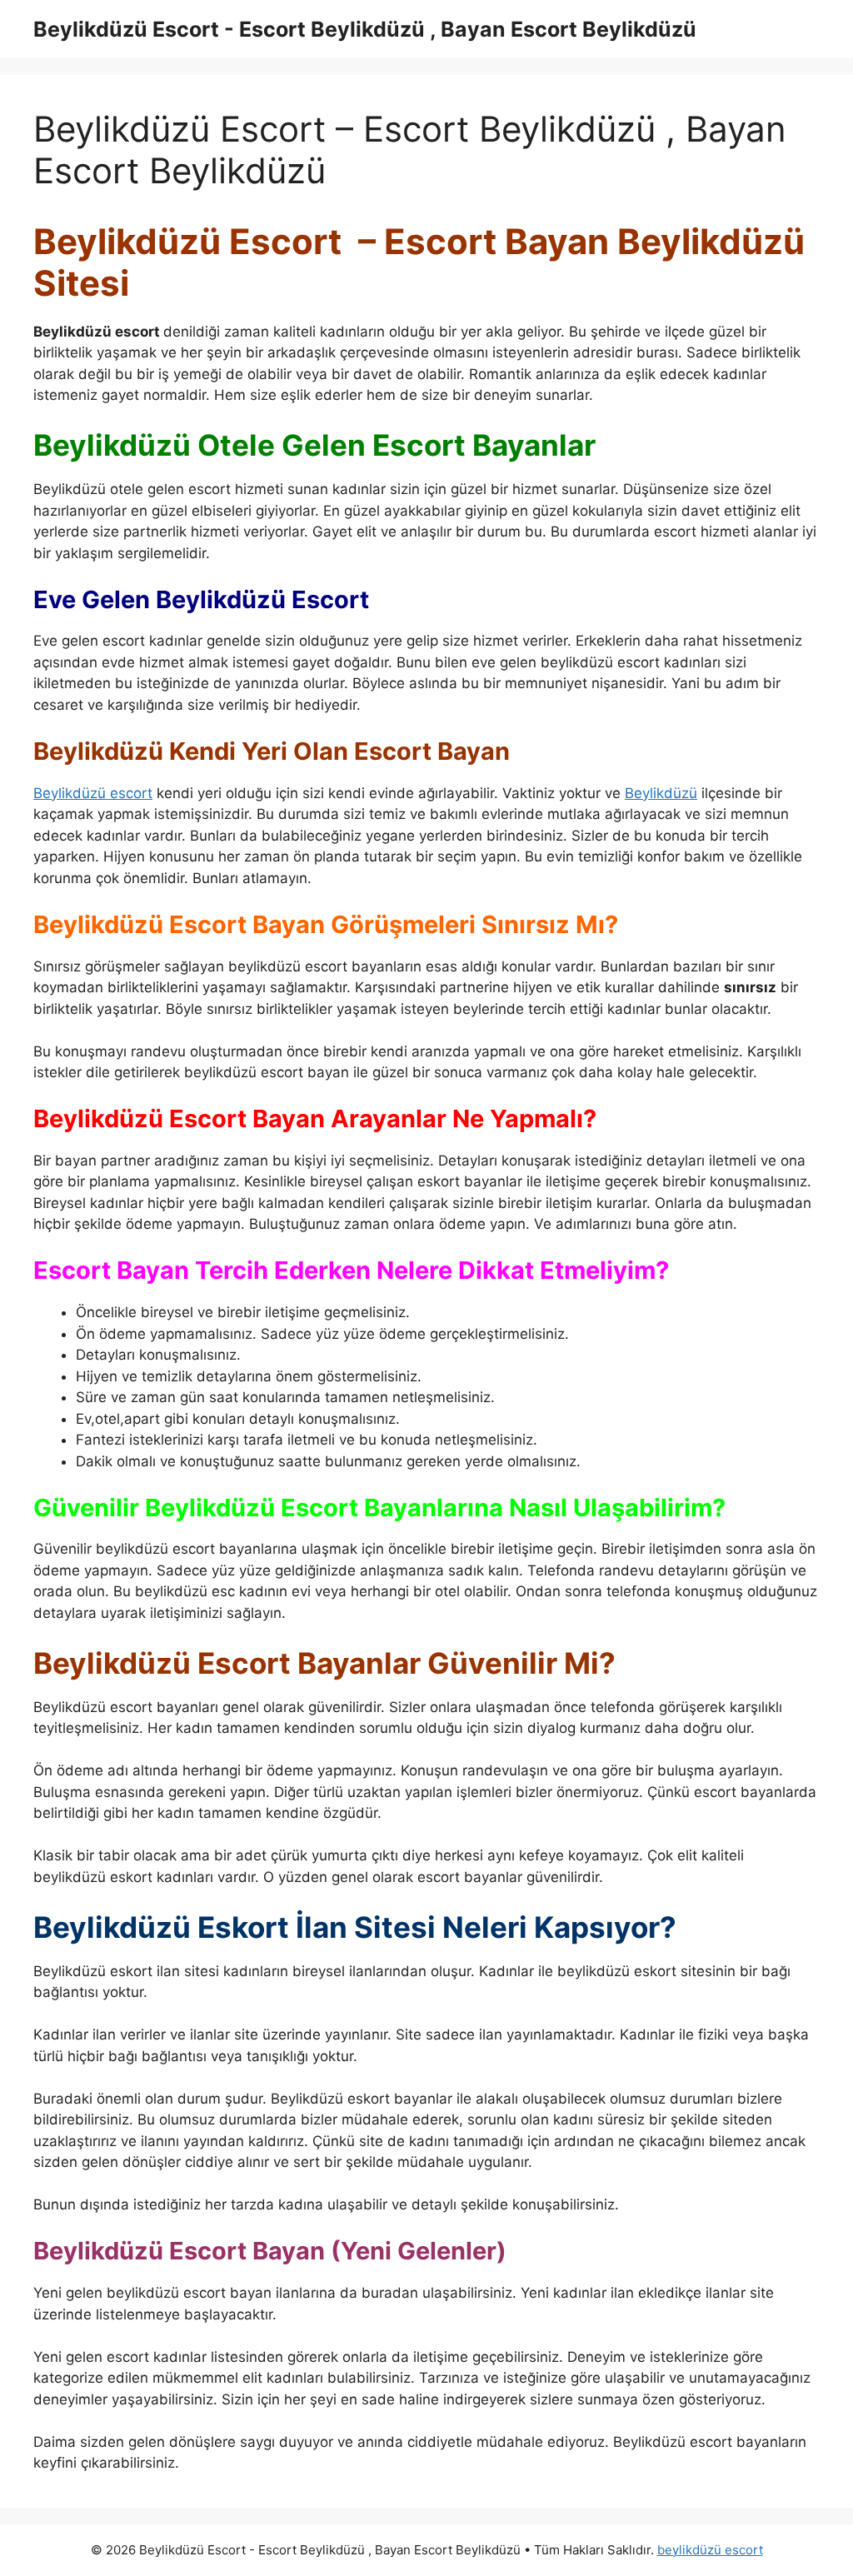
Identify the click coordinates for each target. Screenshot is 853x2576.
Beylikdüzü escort (93, 793)
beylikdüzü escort (710, 2550)
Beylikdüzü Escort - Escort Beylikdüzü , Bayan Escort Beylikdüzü (365, 29)
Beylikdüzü (661, 793)
